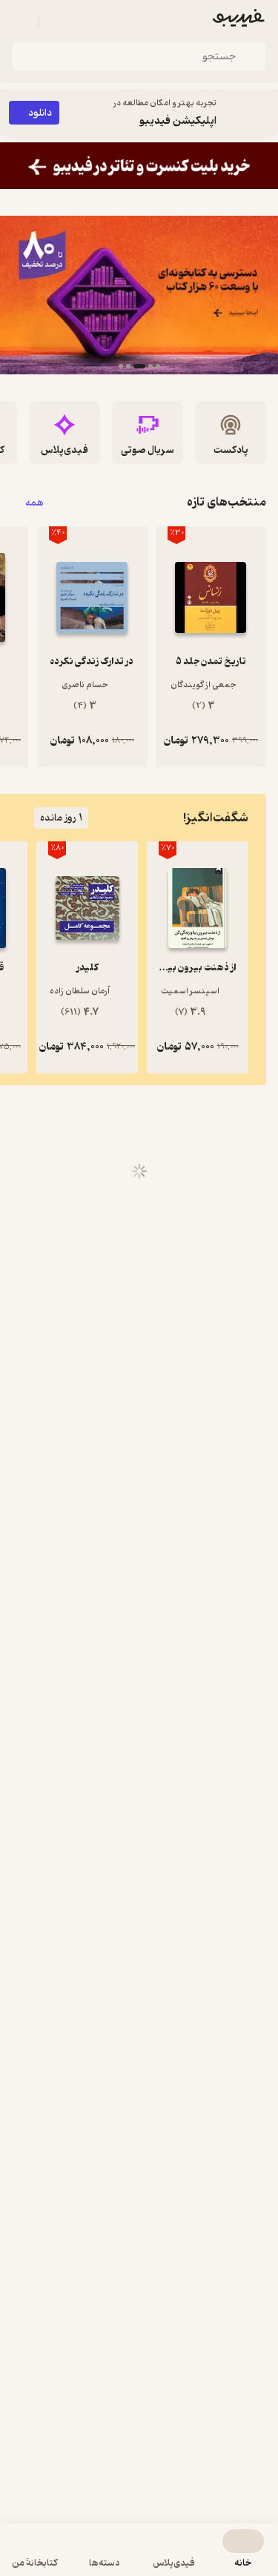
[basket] (57, 21)
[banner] (139, 166)
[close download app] (263, 113)
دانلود (40, 113)
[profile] (21, 21)
